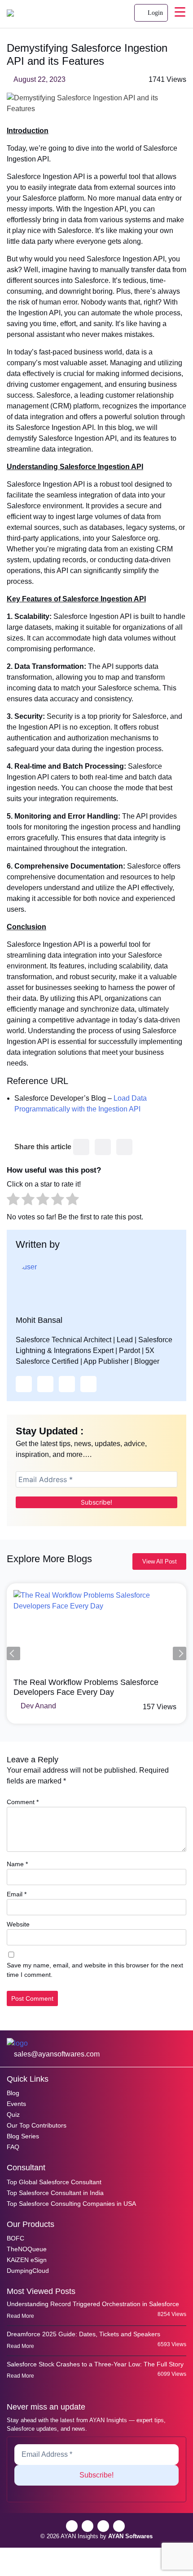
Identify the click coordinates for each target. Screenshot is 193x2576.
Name (17, 1864)
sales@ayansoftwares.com (56, 2054)
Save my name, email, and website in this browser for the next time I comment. (95, 1970)
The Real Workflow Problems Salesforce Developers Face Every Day (86, 1687)
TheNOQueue (27, 2249)
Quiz (13, 2115)
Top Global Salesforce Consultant (54, 2182)
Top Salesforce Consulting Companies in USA (71, 2204)
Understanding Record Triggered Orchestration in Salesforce (93, 2304)
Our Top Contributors (37, 2125)
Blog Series (23, 2136)
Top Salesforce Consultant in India (55, 2193)
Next (180, 1653)
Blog (13, 2093)
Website (18, 1924)
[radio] (13, 1201)
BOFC (15, 2238)
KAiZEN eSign (27, 2260)
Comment (23, 1802)
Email (17, 1894)
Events (16, 2104)
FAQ (13, 2147)
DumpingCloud (28, 2271)
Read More (21, 2316)
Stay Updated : (50, 1431)
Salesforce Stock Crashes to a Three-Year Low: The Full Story (95, 2364)
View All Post (160, 1561)
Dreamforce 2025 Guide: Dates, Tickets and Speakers (83, 2334)
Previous (13, 1653)
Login (154, 13)
